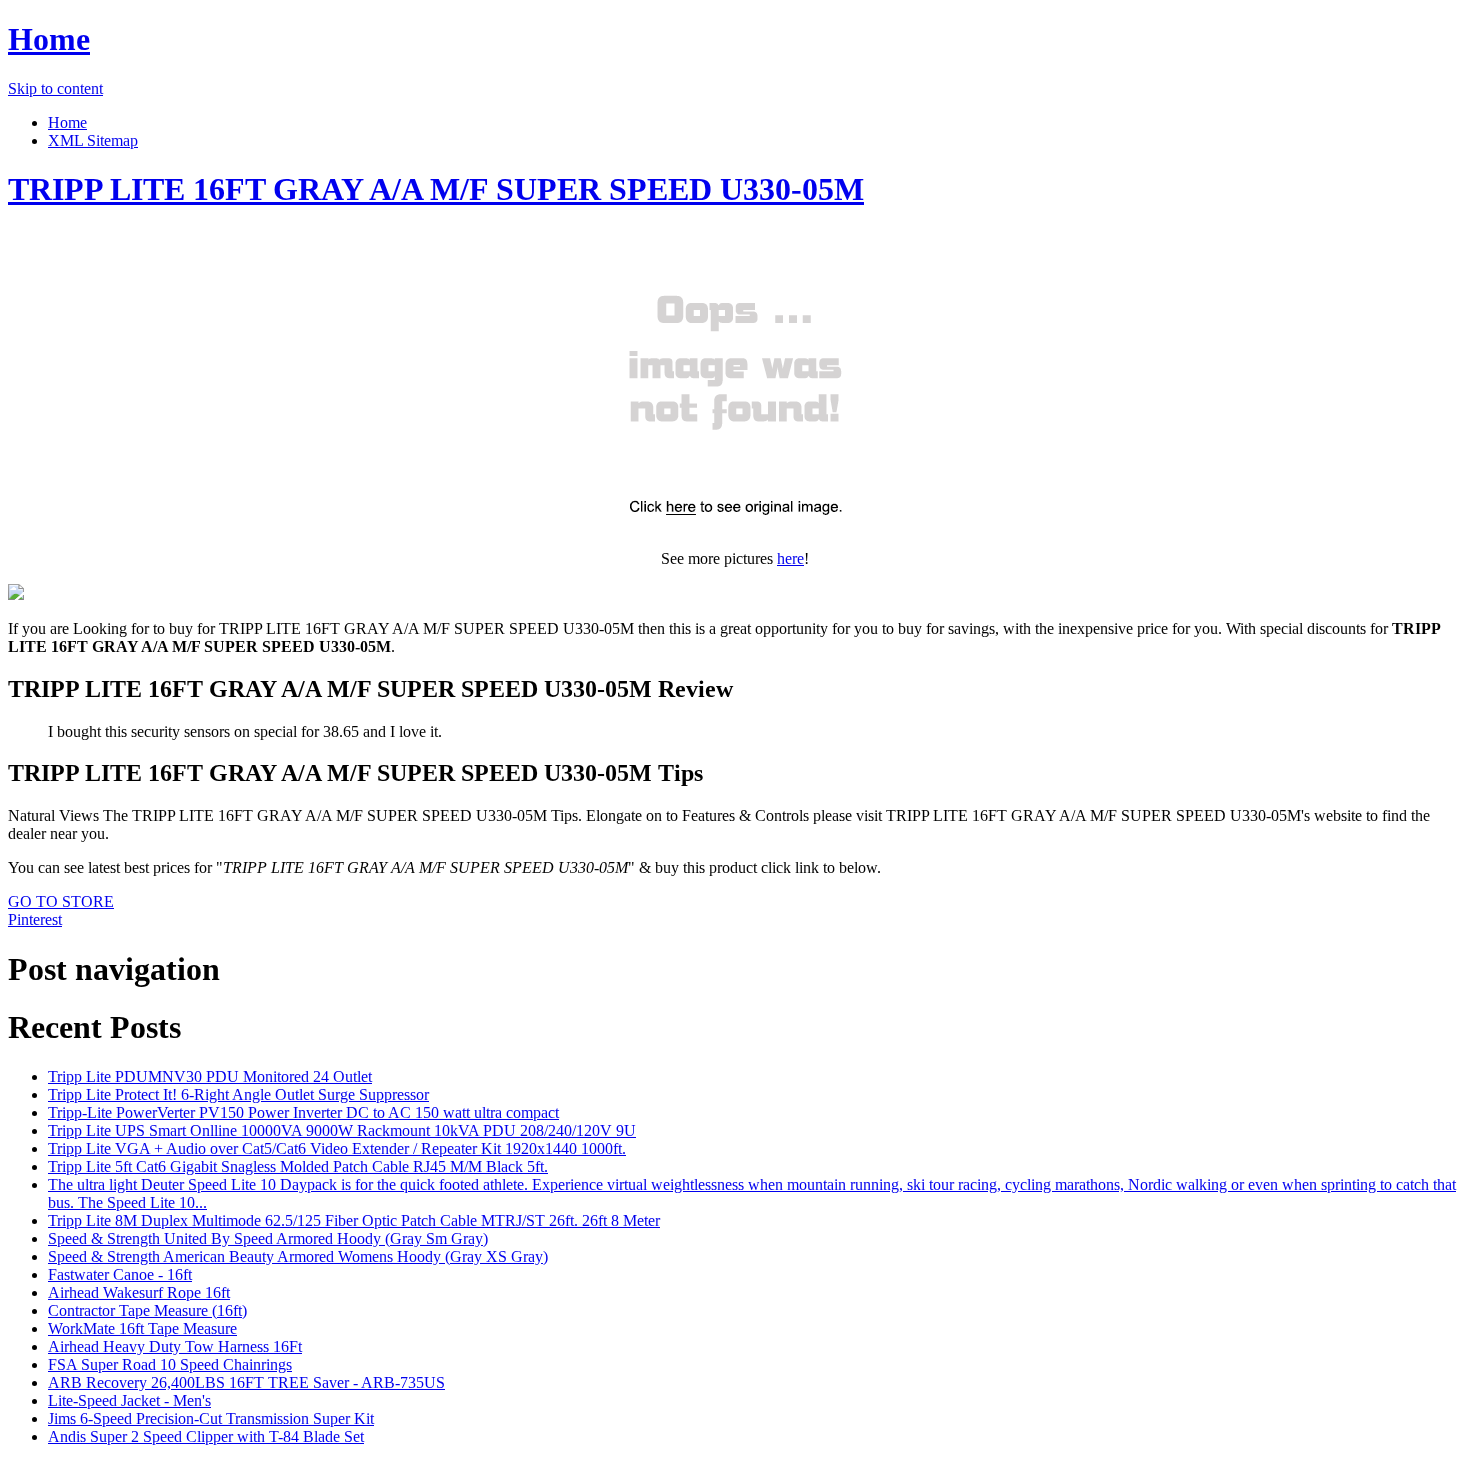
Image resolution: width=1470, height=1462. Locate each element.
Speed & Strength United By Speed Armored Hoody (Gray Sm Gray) (268, 1238)
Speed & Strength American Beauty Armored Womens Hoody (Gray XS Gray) (298, 1256)
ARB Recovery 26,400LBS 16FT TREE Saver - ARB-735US (246, 1382)
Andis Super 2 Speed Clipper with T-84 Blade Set (206, 1436)
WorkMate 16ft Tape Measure (142, 1328)
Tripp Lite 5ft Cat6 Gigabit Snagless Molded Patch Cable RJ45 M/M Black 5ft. (298, 1166)
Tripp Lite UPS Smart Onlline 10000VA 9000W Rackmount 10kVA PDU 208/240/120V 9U (342, 1130)
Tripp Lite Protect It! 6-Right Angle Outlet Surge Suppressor (238, 1094)
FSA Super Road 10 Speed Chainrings (170, 1364)
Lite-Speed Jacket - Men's (129, 1400)
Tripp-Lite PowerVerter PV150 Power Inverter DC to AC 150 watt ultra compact (303, 1112)
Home (49, 39)
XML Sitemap (93, 140)
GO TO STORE (61, 901)
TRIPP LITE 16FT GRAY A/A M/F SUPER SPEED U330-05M (436, 189)
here (790, 558)
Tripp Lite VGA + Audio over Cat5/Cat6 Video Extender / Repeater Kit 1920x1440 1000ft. (337, 1148)
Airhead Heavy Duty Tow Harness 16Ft (175, 1346)
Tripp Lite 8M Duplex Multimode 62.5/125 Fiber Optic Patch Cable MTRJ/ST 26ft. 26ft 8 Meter (354, 1220)
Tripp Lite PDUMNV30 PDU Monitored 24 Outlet (210, 1076)
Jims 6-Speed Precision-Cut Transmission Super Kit (211, 1418)
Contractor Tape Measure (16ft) (147, 1310)
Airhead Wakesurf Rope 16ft (139, 1292)
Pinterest (35, 919)
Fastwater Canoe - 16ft (120, 1274)
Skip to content (55, 88)
